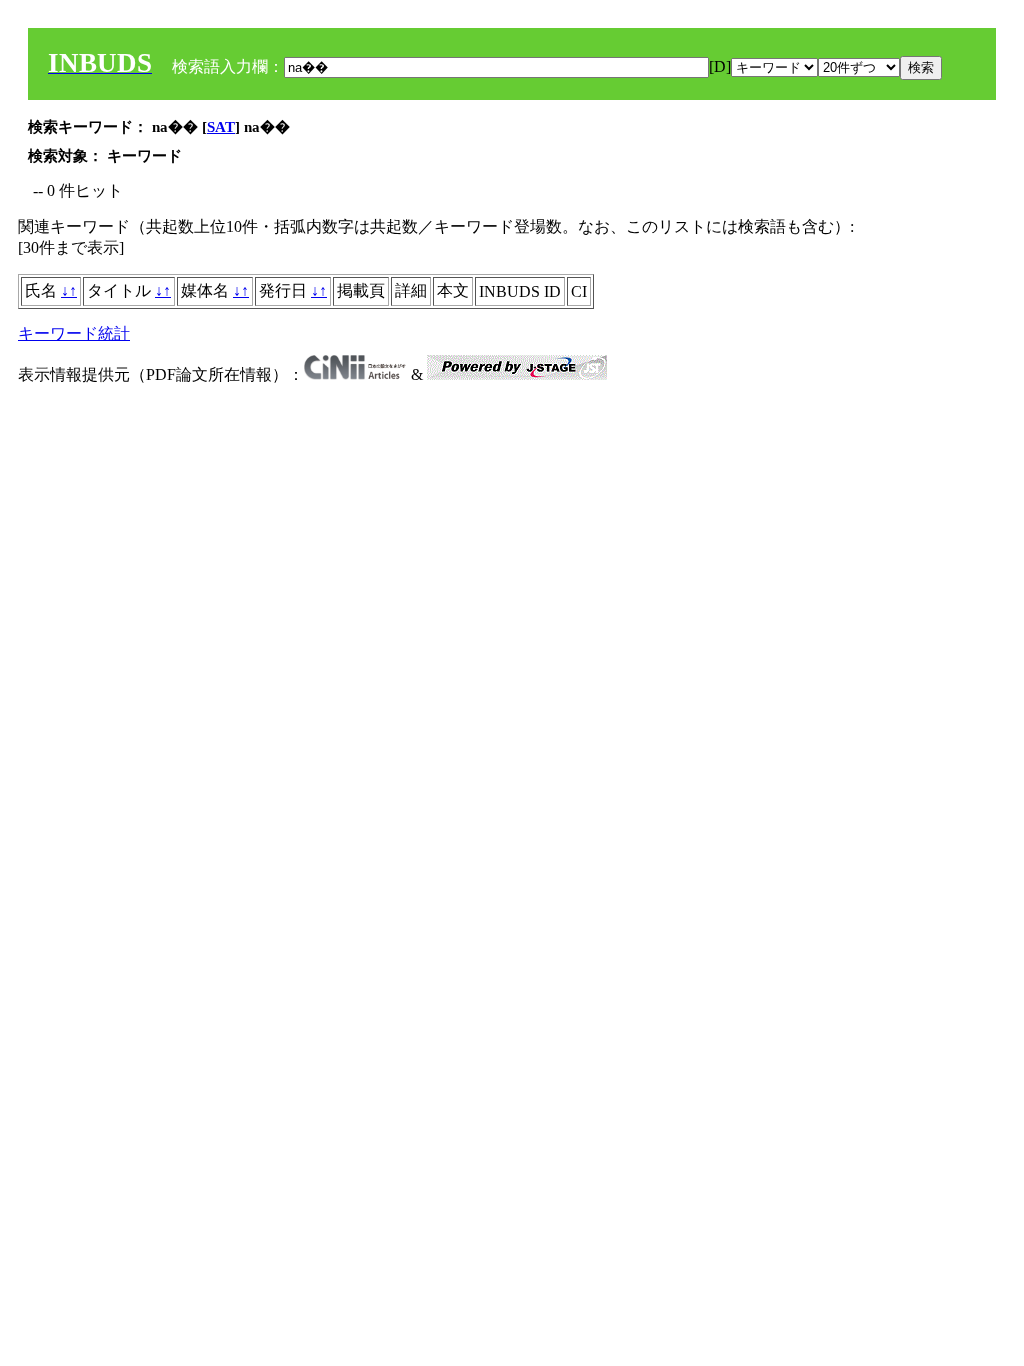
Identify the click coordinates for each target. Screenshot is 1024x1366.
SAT (221, 127)
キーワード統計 (74, 333)
